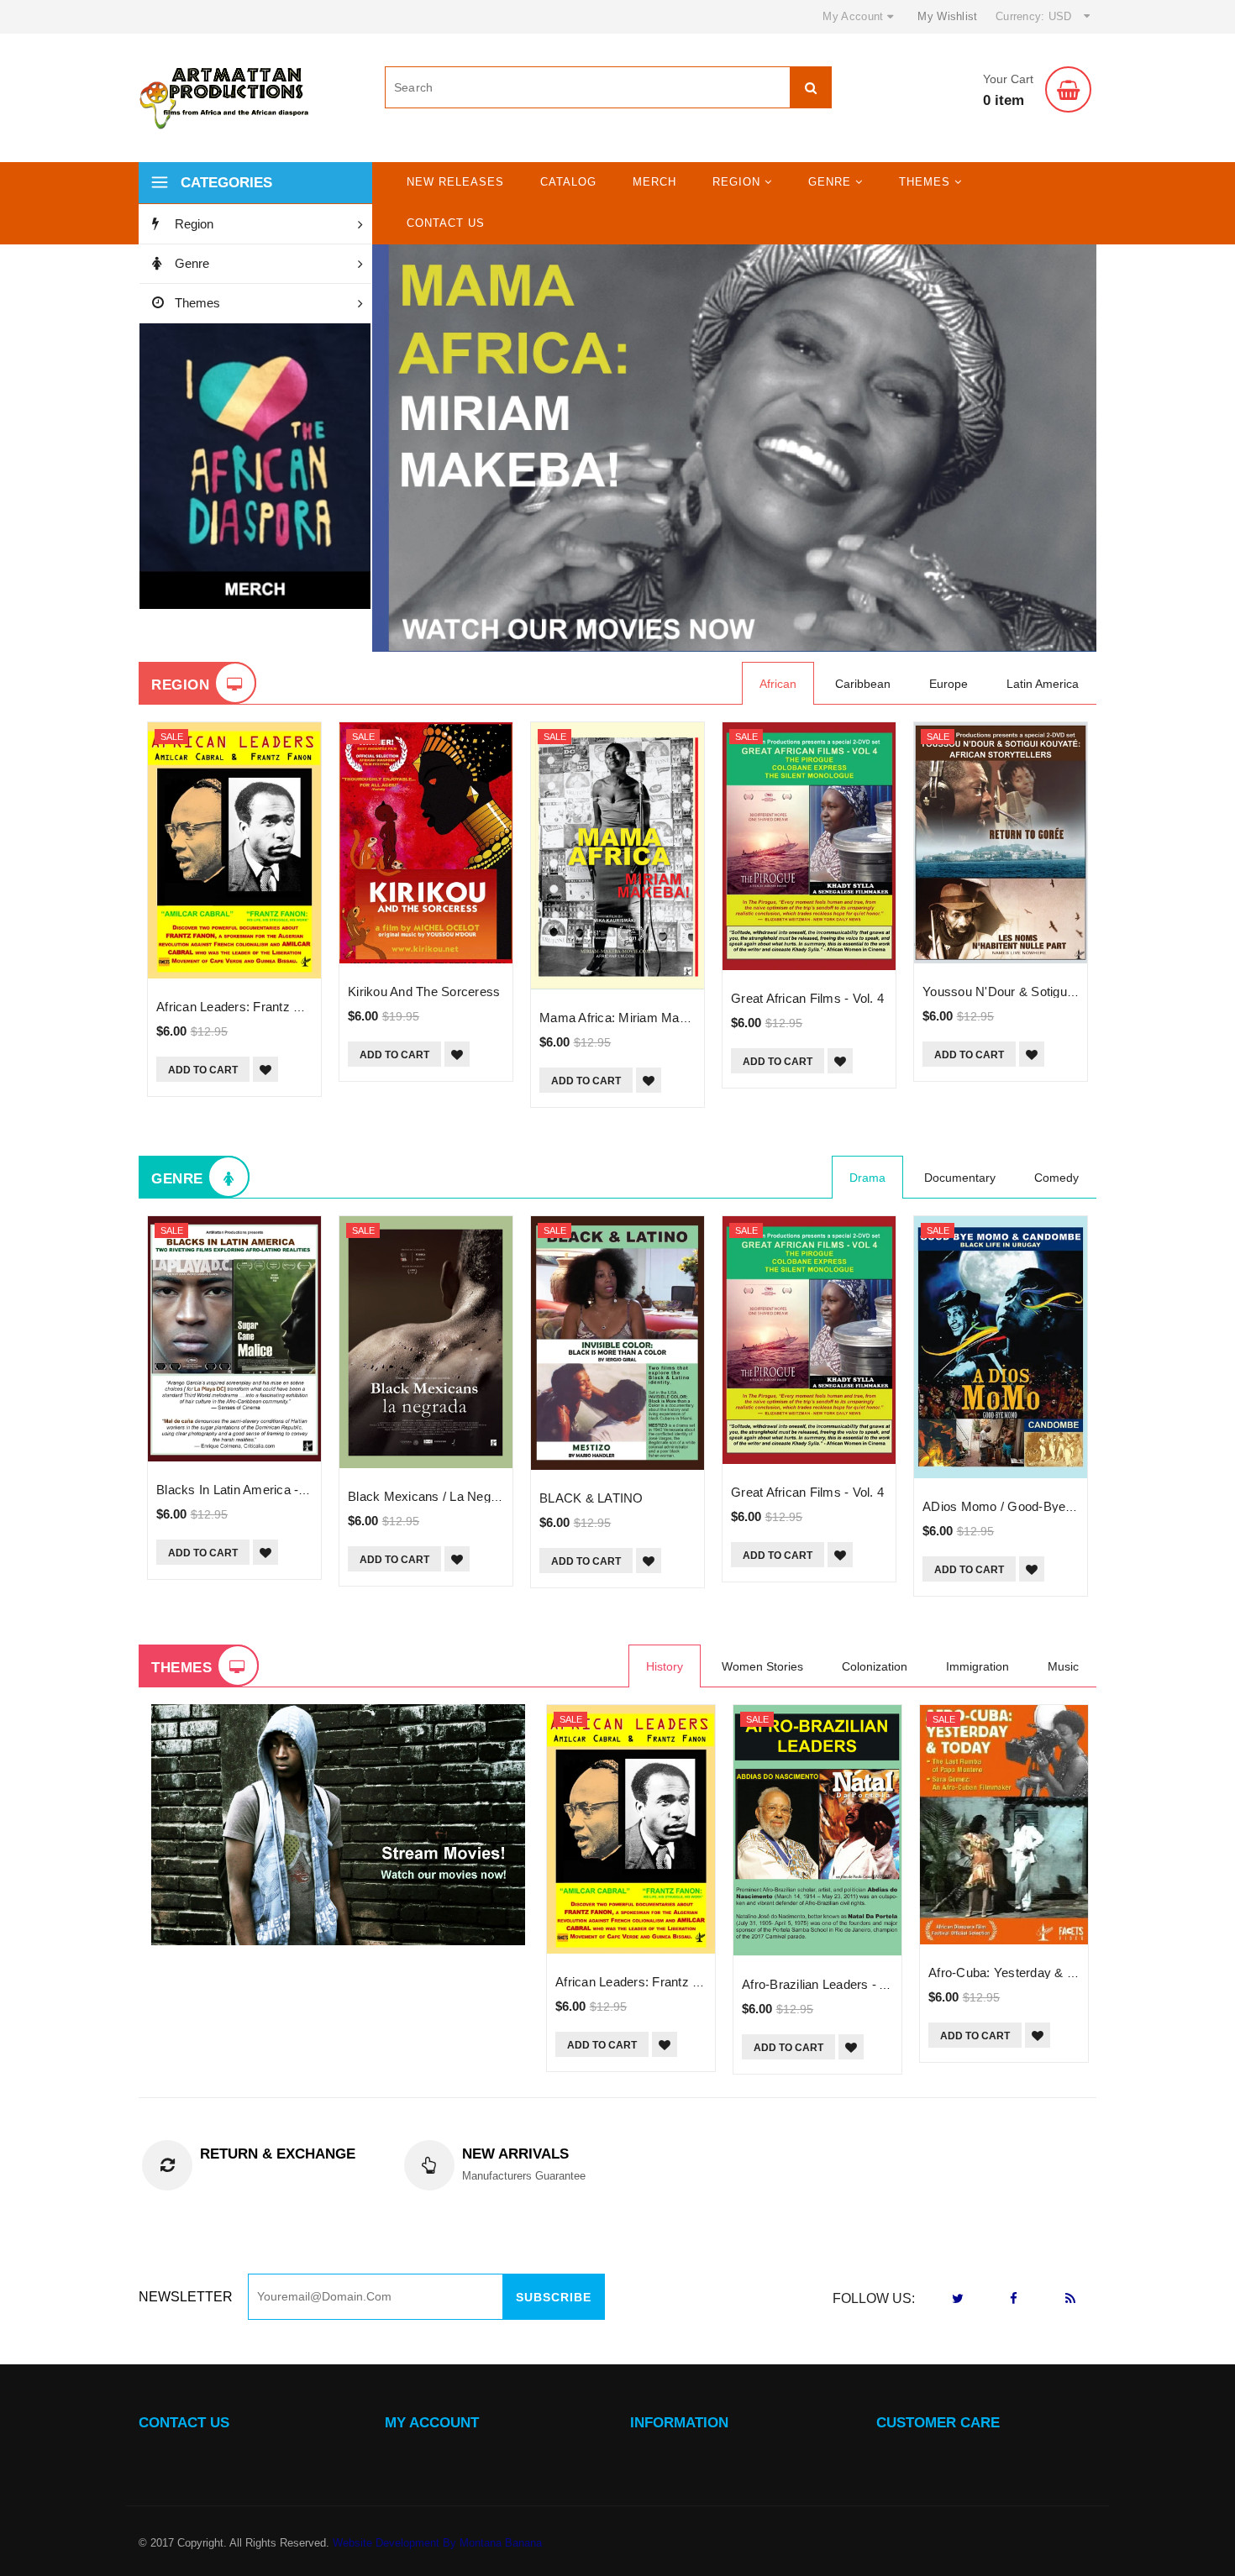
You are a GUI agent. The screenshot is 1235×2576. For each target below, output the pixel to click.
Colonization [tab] (875, 1666)
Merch (654, 182)
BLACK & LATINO (591, 1498)
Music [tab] (1063, 1666)
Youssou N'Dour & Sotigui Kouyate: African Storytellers (1079, 992)
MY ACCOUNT (432, 2423)
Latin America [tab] (1043, 684)
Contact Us (446, 223)
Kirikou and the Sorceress (424, 992)
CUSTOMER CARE (938, 2423)
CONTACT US (184, 2423)
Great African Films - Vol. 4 (807, 998)
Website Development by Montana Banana (437, 2543)
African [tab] (778, 684)
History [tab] (665, 1666)
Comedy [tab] (1056, 1178)
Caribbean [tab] (863, 684)
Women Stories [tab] (762, 1666)
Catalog (568, 182)
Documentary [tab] (960, 1178)
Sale (172, 737)
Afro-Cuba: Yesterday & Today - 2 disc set (1050, 1973)
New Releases (455, 182)
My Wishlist (947, 16)
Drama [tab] (867, 1178)
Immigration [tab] (977, 1666)
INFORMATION (679, 2423)
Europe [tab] (949, 684)
